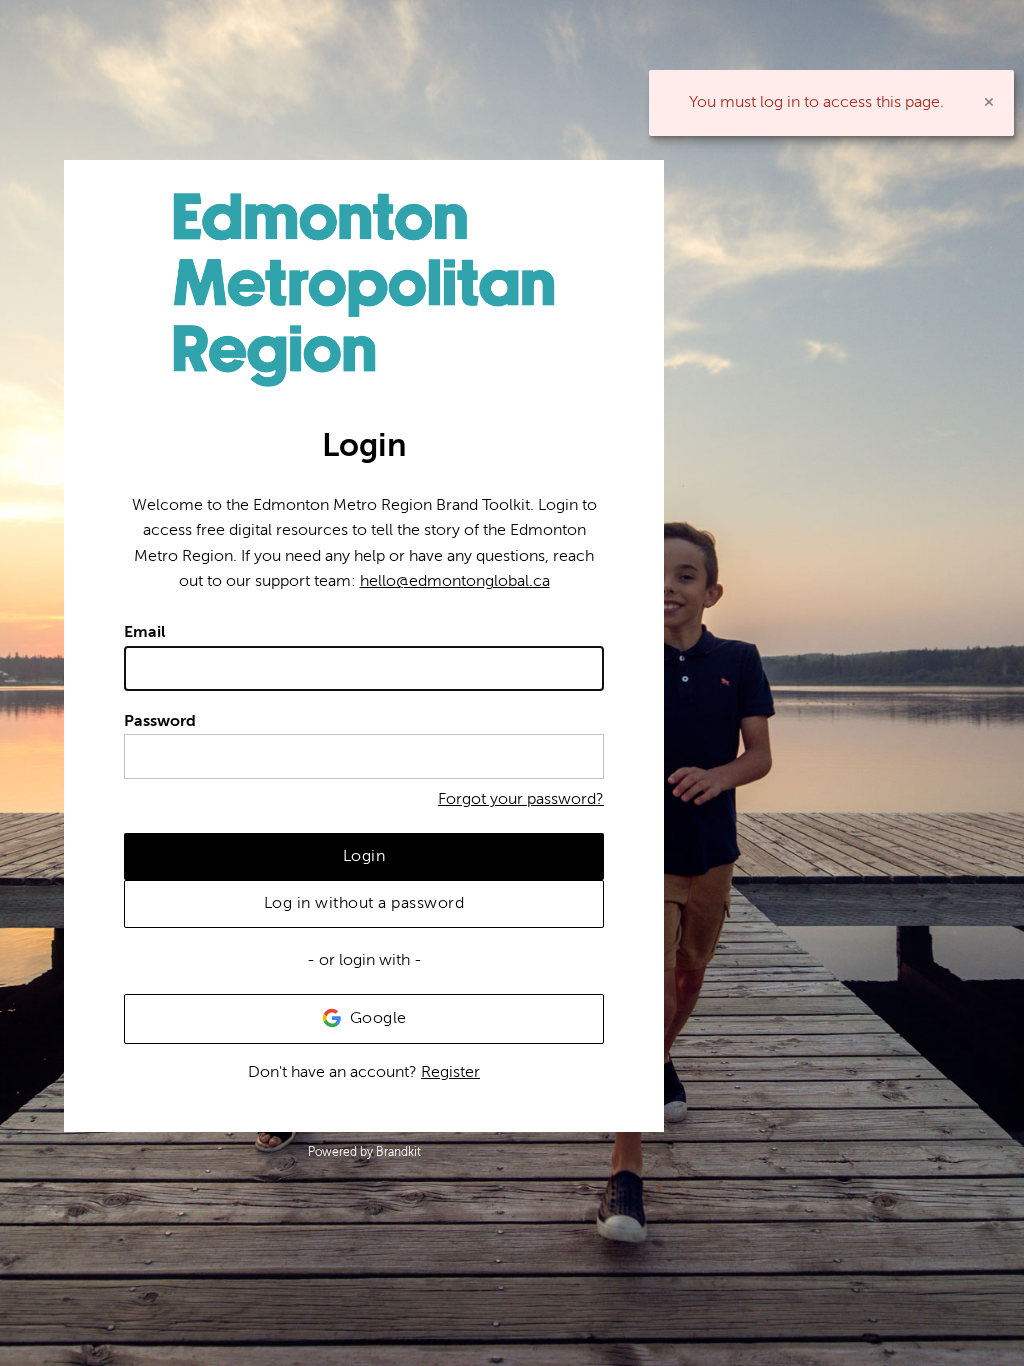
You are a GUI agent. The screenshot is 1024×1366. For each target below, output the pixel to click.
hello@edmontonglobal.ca (455, 581)
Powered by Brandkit (364, 1152)
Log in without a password (364, 903)
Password (160, 721)
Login (364, 856)
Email (145, 632)
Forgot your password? (521, 799)
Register (450, 1072)
